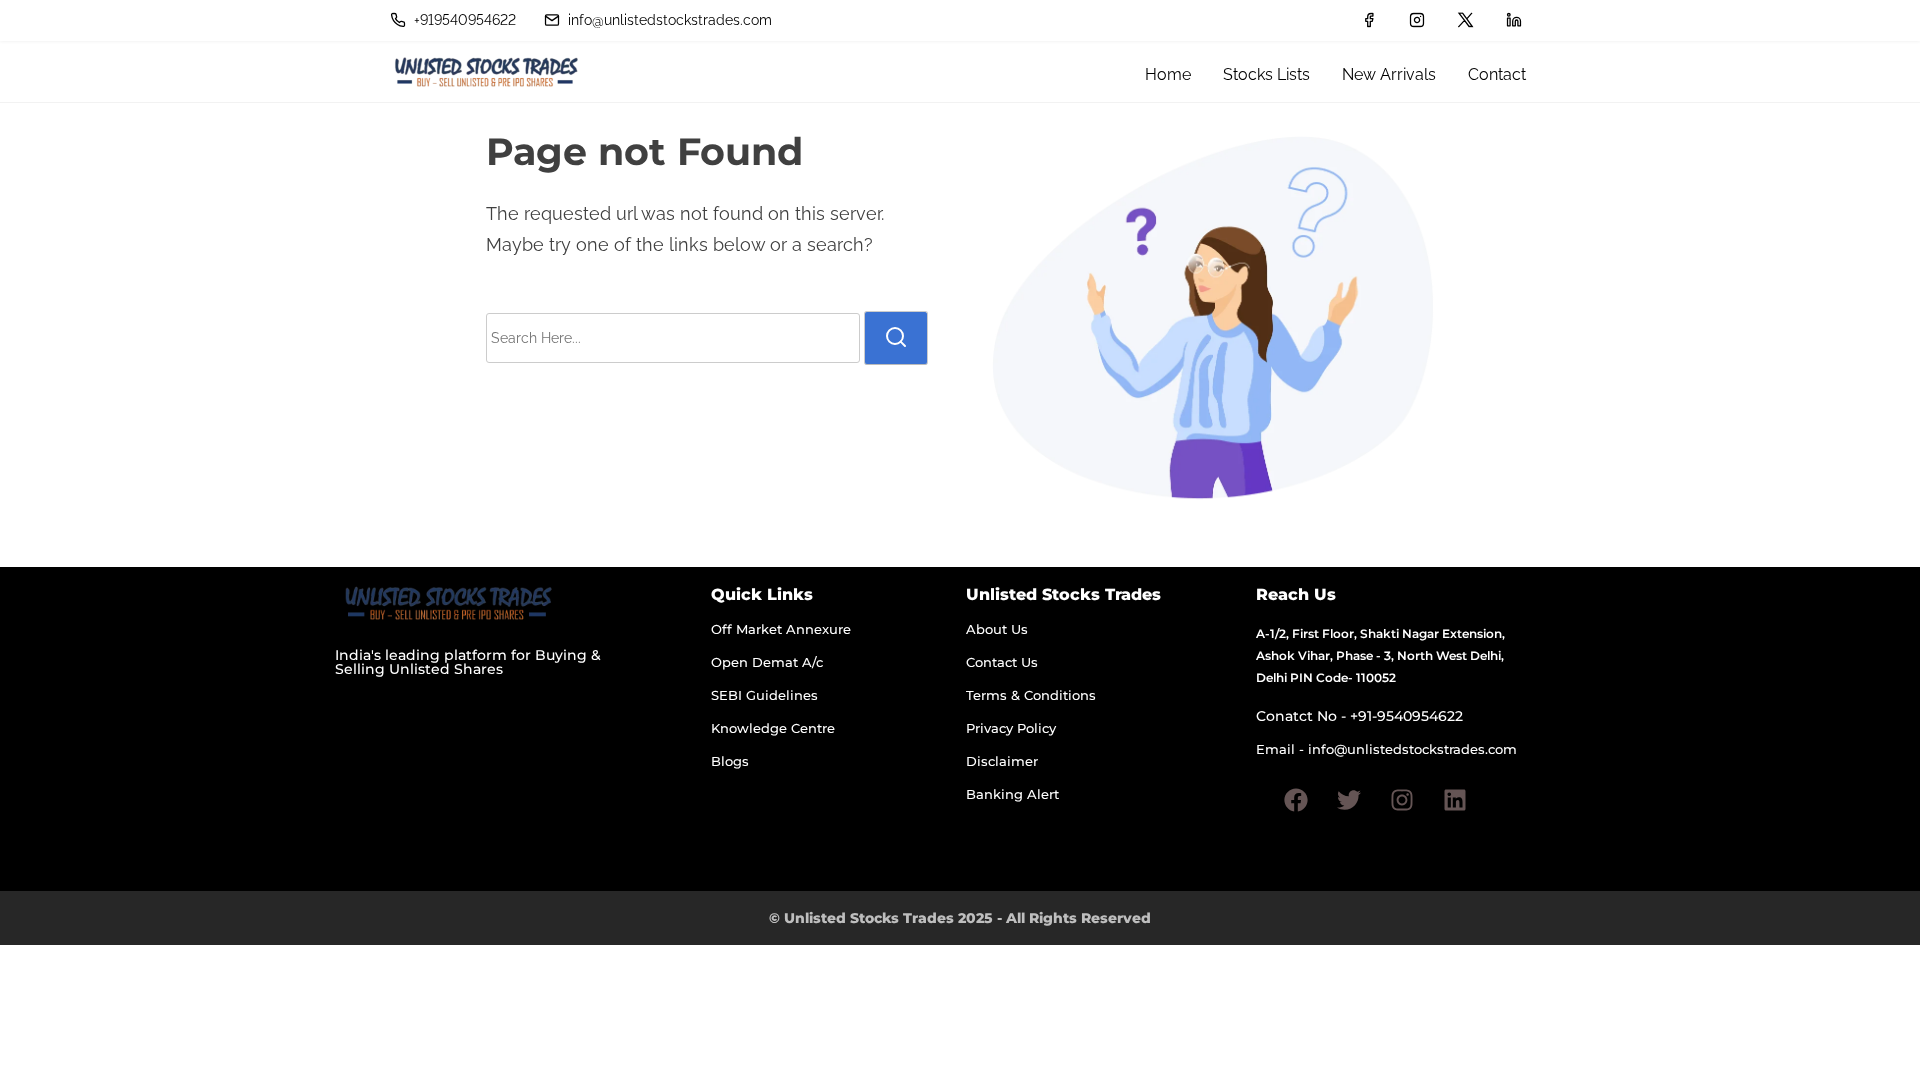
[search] (896, 338)
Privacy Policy (1011, 728)
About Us (997, 629)
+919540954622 (463, 20)
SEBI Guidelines (764, 695)
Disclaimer (1002, 761)
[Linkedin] (1455, 800)
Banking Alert (1012, 794)
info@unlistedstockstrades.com (668, 20)
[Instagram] (1402, 800)
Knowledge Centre (773, 728)
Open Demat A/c (767, 662)
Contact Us (1002, 662)
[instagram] (1417, 20)
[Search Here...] (673, 338)
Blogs (730, 761)
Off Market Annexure (781, 629)
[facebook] (1369, 20)
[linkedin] (1514, 20)
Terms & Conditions (1031, 695)
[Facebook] (1296, 800)
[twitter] (1465, 20)
